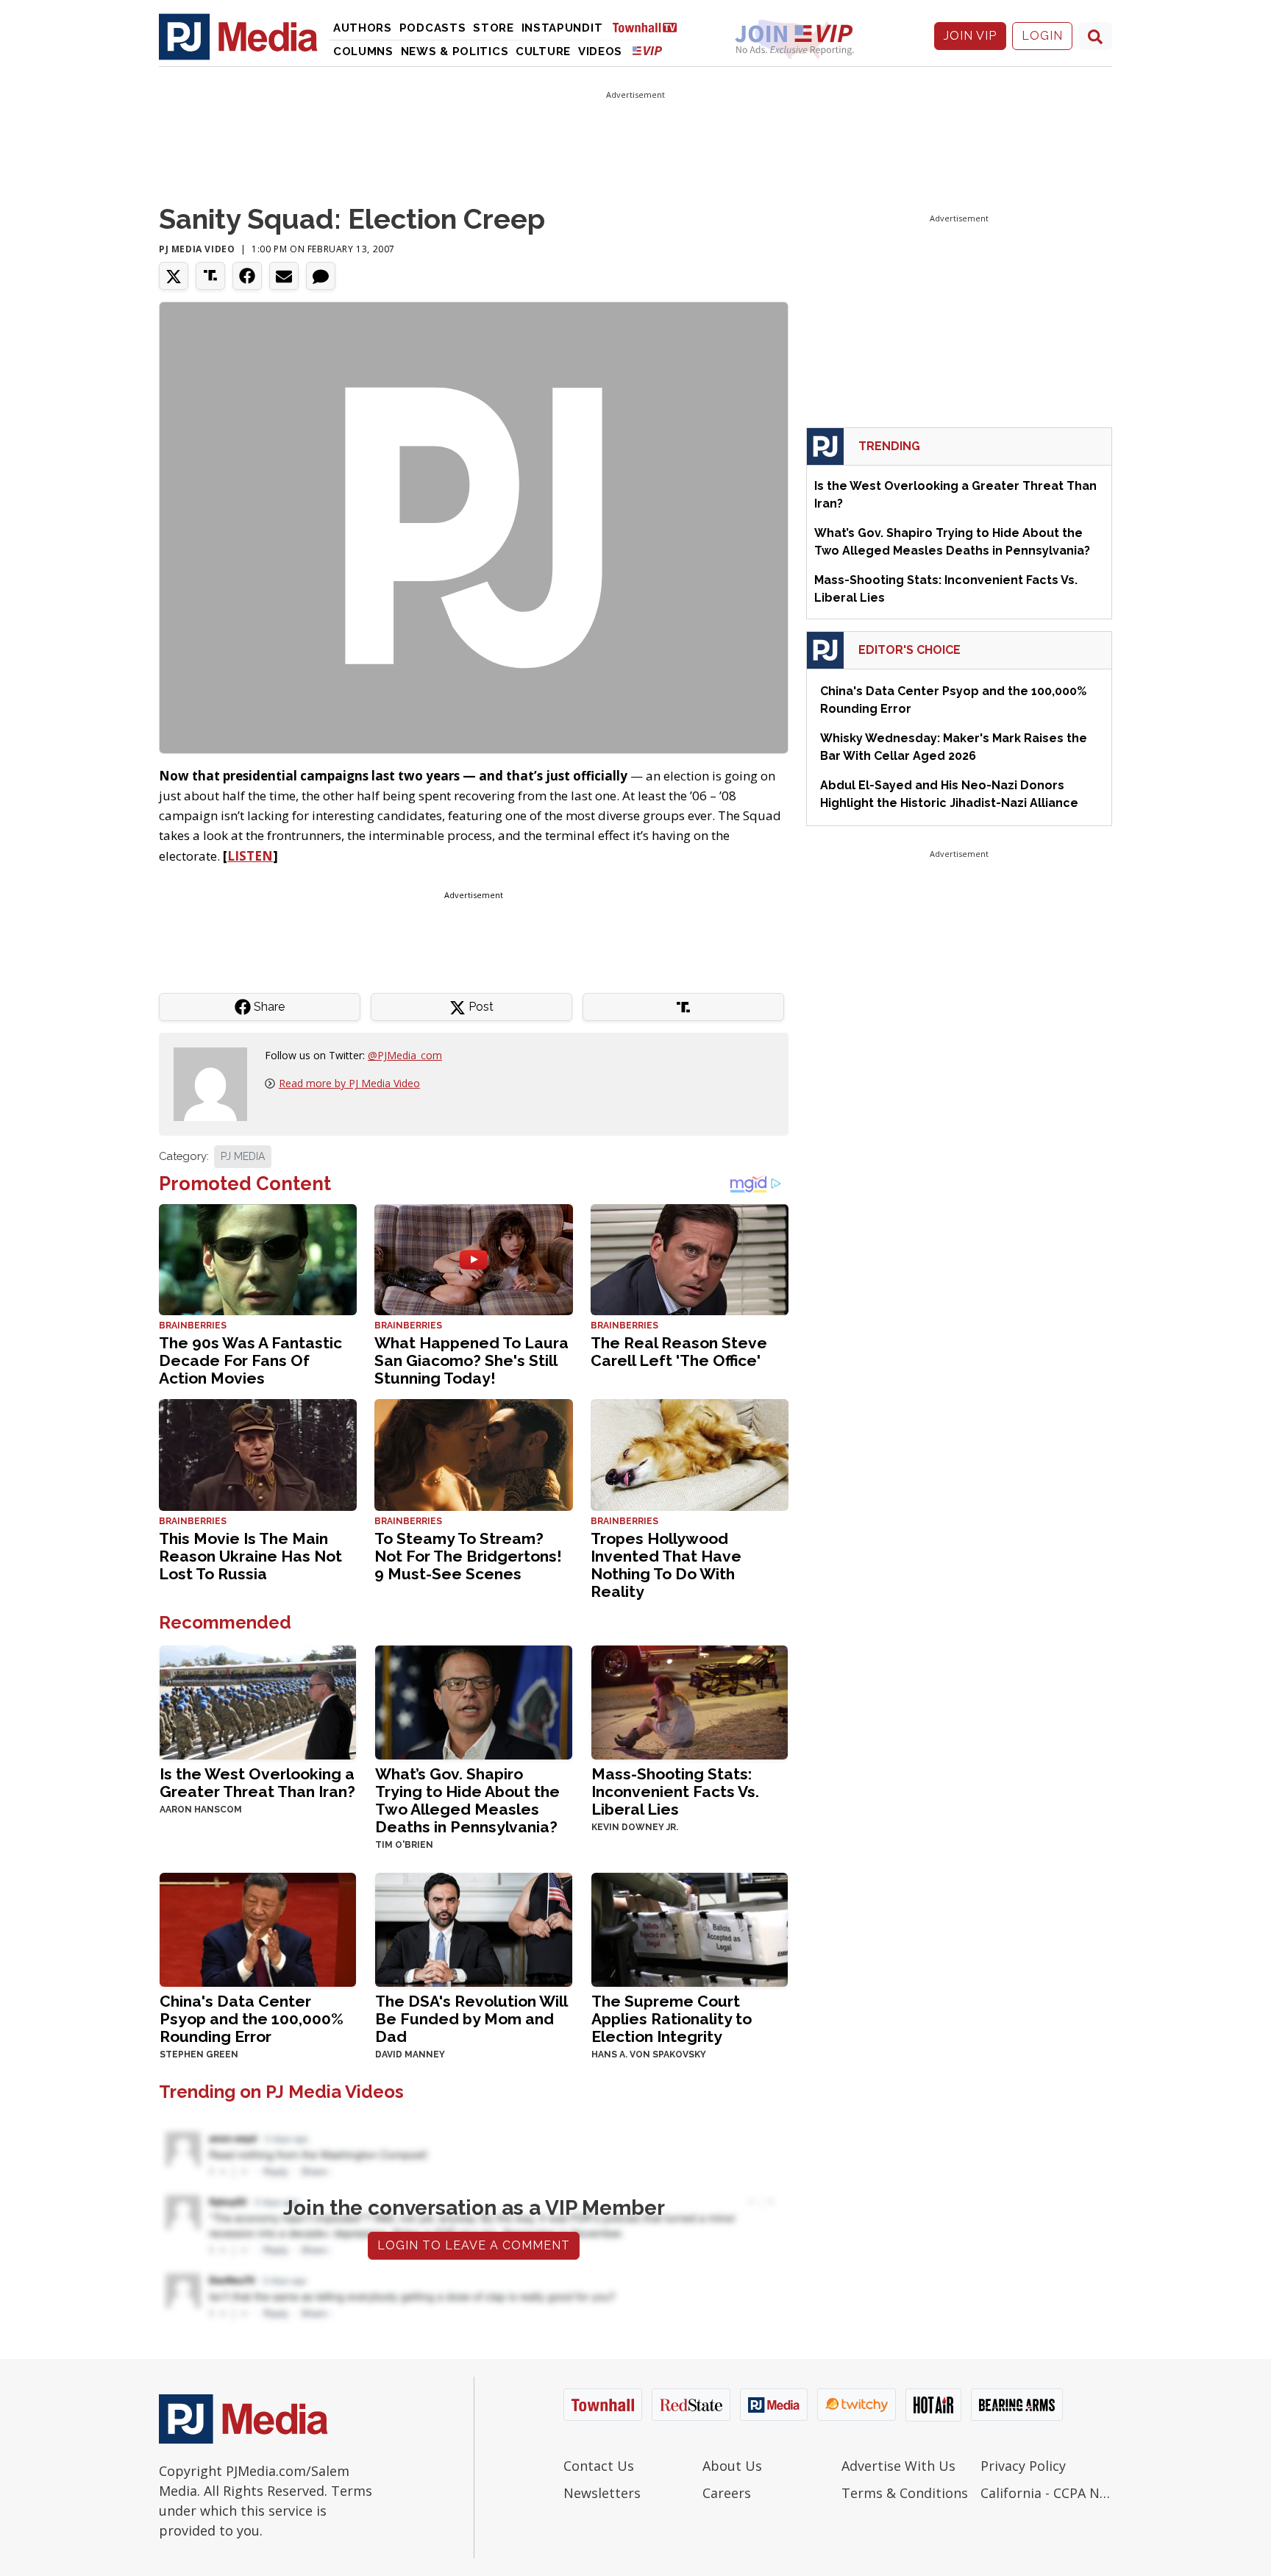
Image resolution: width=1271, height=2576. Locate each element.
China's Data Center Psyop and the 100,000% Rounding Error (252, 2019)
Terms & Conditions (905, 2493)
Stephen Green (199, 2054)
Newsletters (602, 2493)
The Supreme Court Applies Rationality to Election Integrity (672, 2019)
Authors (363, 28)
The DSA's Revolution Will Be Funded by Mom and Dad (471, 2019)
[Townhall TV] (650, 27)
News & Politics (455, 51)
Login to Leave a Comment (474, 2245)
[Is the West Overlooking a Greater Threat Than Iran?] (258, 1701)
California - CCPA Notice (1046, 2493)
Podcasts (433, 28)
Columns (363, 51)
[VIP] (647, 50)
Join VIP (970, 36)
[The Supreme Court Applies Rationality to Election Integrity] (690, 1928)
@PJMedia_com (405, 1055)
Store (494, 28)
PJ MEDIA (243, 1156)
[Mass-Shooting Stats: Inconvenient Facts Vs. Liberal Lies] (690, 1701)
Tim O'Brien (404, 1845)
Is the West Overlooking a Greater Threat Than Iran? (257, 1783)
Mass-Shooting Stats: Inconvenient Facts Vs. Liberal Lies (675, 1792)
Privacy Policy (1023, 2466)
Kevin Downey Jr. (635, 1827)
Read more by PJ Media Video (349, 1083)
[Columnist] (216, 1083)
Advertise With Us (898, 2466)
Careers (727, 2493)
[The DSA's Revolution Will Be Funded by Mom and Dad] (473, 1928)
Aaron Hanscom (201, 1810)
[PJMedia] (238, 36)
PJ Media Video (197, 249)
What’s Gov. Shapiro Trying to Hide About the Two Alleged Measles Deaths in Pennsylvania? (467, 1800)
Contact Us (599, 2466)
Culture (543, 51)
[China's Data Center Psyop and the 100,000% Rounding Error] (258, 1928)
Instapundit (562, 28)
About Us (732, 2466)
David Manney (410, 2054)
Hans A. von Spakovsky (649, 2054)
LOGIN (1042, 36)
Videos (600, 51)
